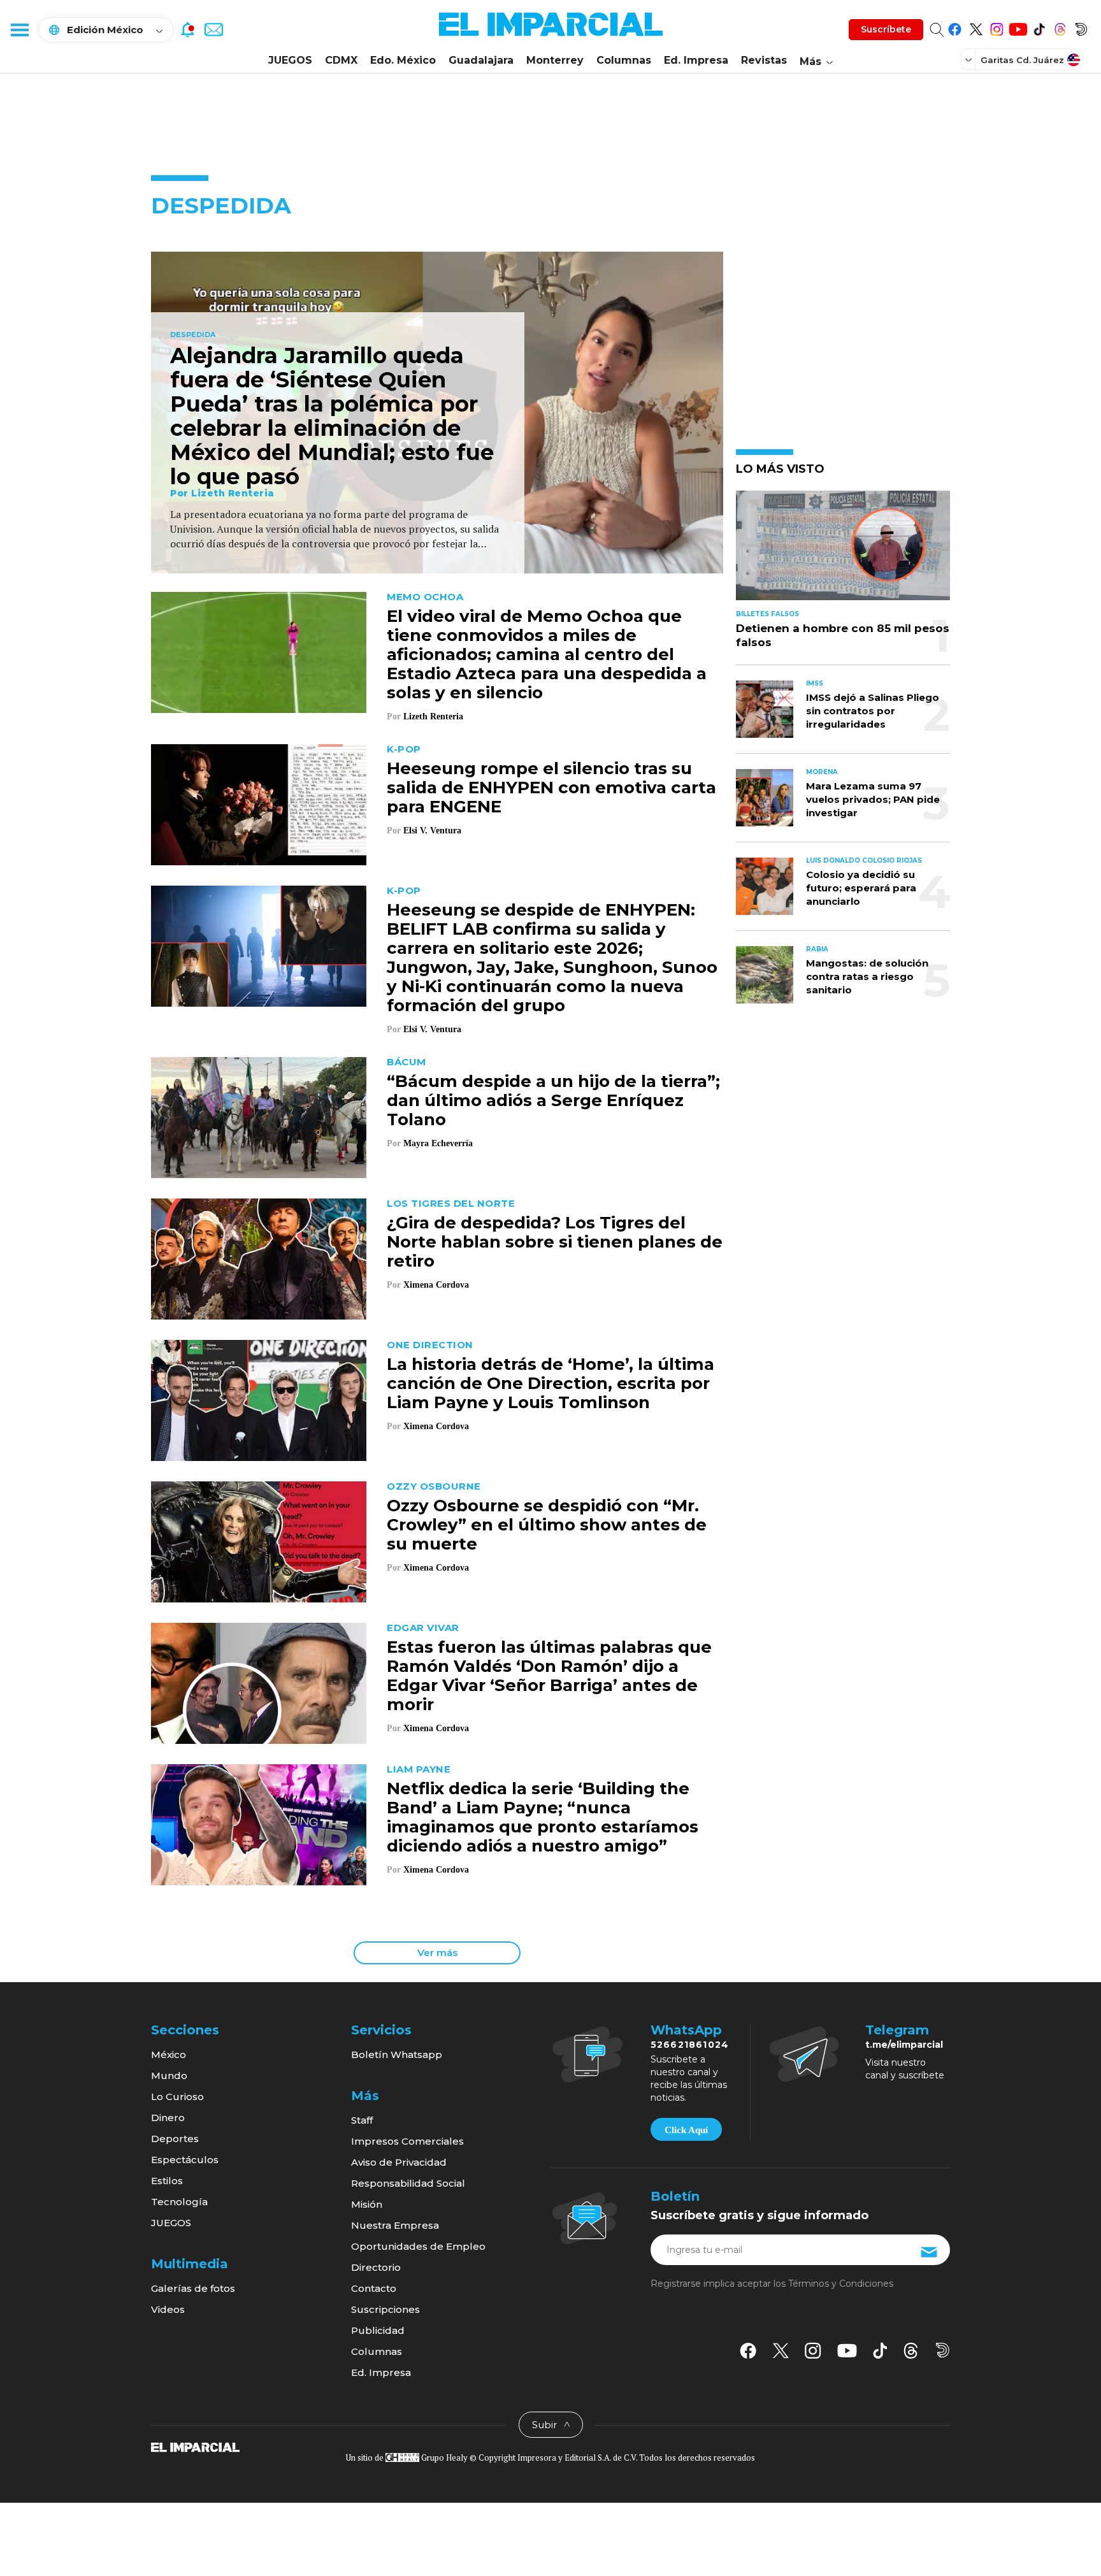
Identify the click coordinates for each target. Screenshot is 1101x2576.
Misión (367, 2204)
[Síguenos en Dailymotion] (1081, 27)
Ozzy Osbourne (434, 1486)
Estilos (167, 2181)
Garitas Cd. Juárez (1022, 60)
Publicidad (378, 2330)
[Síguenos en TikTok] (1039, 27)
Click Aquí (686, 2130)
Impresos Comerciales (407, 2141)
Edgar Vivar (423, 1628)
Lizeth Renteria (233, 493)
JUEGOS (290, 60)
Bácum (407, 1062)
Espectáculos (185, 2160)
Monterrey (555, 60)
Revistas (764, 60)
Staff (362, 2120)
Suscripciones (385, 2309)
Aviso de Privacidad (399, 2162)
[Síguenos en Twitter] (976, 27)
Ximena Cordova (436, 1285)
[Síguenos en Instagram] (997, 27)
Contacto (374, 2288)
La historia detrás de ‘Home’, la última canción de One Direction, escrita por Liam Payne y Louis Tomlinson (550, 1383)
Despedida (193, 335)
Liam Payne (419, 1769)
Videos (168, 2309)
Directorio (376, 2267)
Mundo (169, 2076)
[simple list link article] (843, 551)
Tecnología (179, 2202)
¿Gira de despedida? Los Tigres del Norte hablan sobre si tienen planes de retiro (555, 1242)
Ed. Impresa (696, 60)
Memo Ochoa (425, 597)
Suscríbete (886, 29)
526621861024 (690, 2045)
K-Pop (404, 749)
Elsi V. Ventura (432, 831)
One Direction (430, 1345)
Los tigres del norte (451, 1203)
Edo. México (403, 60)
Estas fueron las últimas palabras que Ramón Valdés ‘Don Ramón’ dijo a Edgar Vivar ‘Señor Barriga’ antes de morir (549, 1676)
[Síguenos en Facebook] (955, 27)
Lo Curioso (177, 2097)
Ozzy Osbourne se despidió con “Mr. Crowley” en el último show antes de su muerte (547, 1525)
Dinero (168, 2118)
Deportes (175, 2139)
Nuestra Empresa (395, 2225)
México (169, 2054)
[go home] (195, 2447)
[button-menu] (19, 29)
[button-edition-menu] (970, 59)
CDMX (341, 60)
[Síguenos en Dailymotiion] (943, 2350)
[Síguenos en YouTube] (1018, 27)
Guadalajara (481, 60)
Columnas (624, 60)
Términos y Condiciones (841, 2284)
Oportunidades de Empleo (418, 2246)
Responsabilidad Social (408, 2183)
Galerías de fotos (193, 2288)
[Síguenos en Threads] (1060, 27)
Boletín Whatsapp (397, 2054)
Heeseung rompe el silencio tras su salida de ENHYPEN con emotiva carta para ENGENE (551, 788)
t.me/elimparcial (904, 2045)
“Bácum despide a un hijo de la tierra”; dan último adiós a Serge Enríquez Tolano (553, 1100)
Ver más (437, 1953)
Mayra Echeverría (438, 1143)
